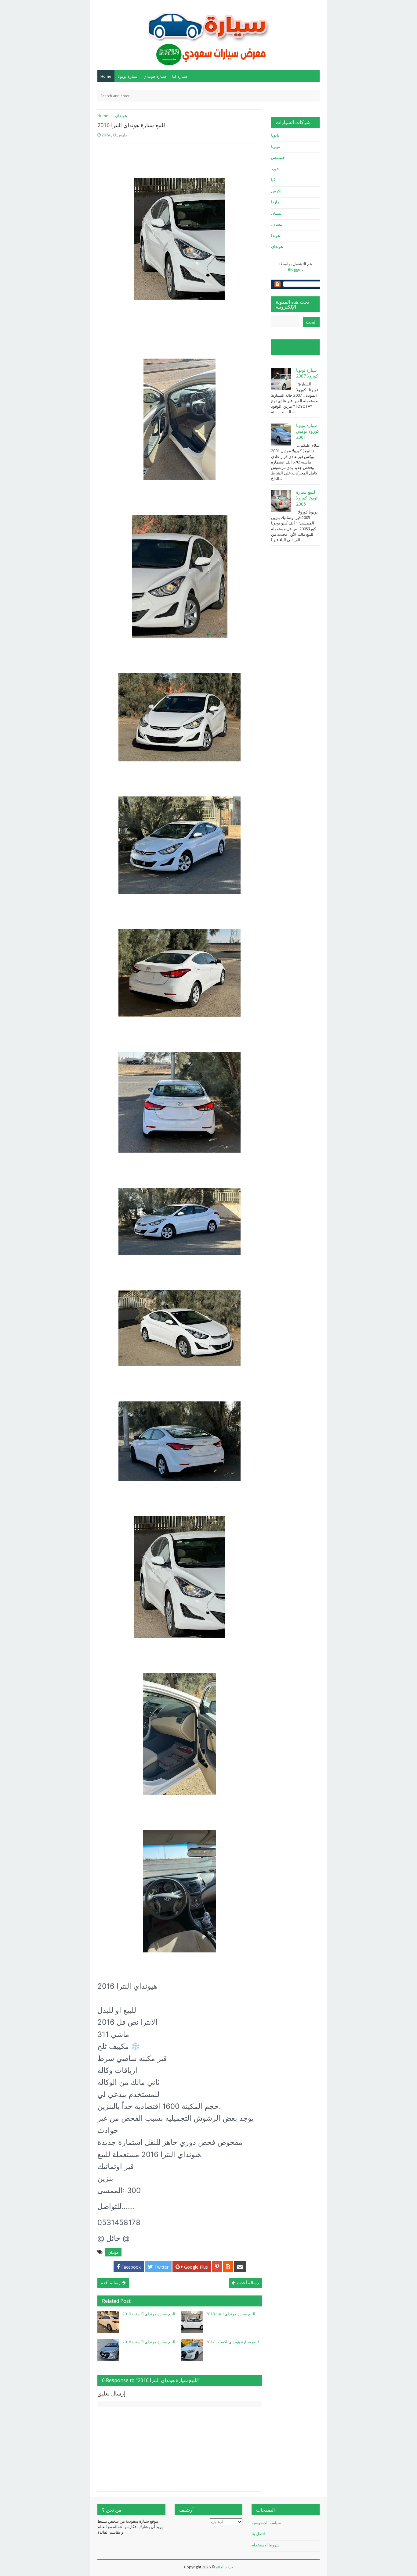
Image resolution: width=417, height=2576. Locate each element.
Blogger (295, 269)
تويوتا (276, 146)
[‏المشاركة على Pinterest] (217, 2267)
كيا (273, 180)
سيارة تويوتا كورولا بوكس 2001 (308, 431)
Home (106, 76)
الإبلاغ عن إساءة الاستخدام (292, 347)
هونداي (113, 2252)
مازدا (275, 202)
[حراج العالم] (209, 34)
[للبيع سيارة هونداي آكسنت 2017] (192, 2350)
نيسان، (277, 224)
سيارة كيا (180, 76)
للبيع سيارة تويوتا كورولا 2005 (307, 498)
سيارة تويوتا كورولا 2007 (307, 373)
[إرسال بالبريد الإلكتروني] (240, 2267)
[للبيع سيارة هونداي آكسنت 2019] (108, 2322)
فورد (275, 169)
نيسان (276, 213)
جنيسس (278, 157)
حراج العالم (224, 2567)
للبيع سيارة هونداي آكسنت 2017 (232, 2342)
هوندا (276, 235)
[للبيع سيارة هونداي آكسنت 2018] (108, 2350)
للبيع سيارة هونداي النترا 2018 (231, 2314)
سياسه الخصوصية (266, 2523)
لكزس (276, 191)
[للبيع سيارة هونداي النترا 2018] (192, 2322)
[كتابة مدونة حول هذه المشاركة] (228, 2267)
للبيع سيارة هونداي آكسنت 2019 (149, 2314)
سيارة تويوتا (127, 76)
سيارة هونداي (155, 76)
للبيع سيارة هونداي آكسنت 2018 (149, 2342)
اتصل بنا (258, 2534)
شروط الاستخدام (266, 2545)
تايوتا (275, 135)
